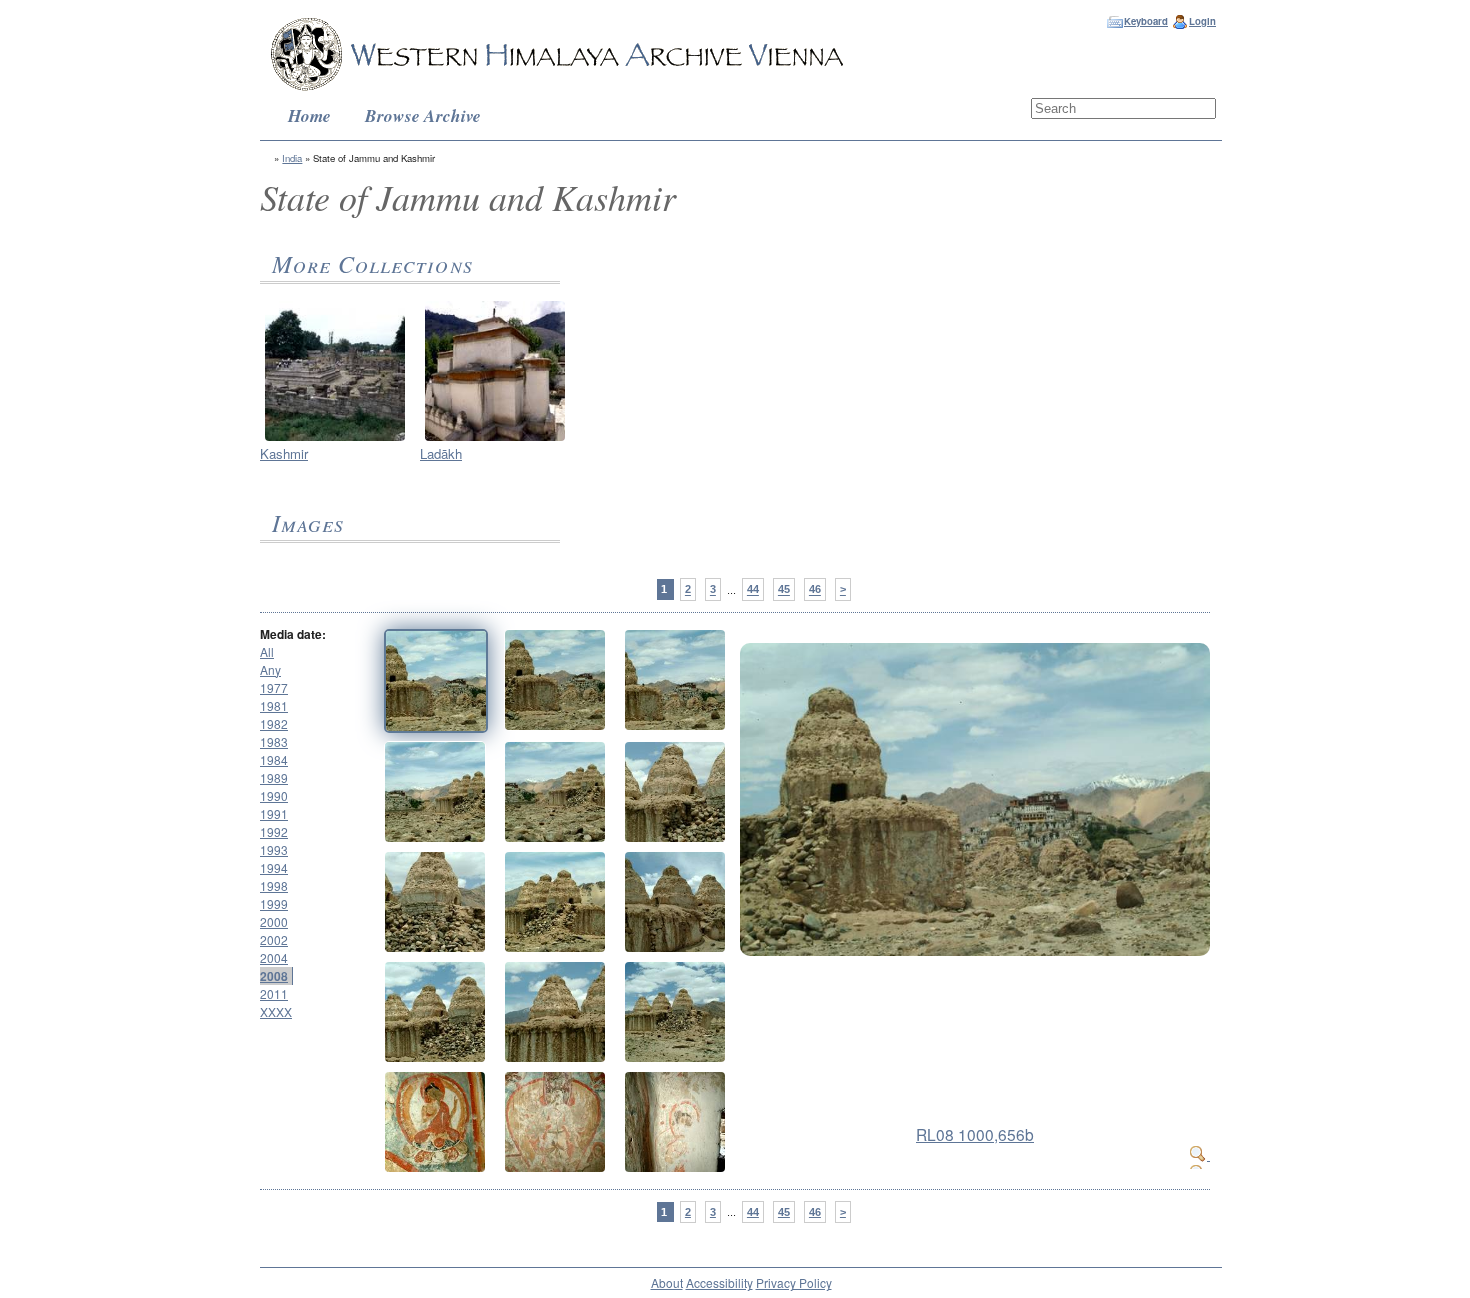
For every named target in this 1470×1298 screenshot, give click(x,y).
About (667, 1282)
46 (815, 590)
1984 (274, 759)
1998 (274, 885)
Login (1202, 21)
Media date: (293, 634)
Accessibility (719, 1282)
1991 (274, 813)
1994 (274, 867)
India (292, 158)
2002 (274, 939)
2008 (274, 976)
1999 (274, 903)
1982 (274, 723)
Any (270, 669)
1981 (274, 705)
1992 (274, 831)
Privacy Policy (794, 1282)
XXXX (276, 1011)
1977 (274, 687)
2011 (274, 993)
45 (784, 590)
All (267, 651)
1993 (274, 849)
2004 (274, 957)
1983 (274, 741)
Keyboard (1146, 21)
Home (309, 115)
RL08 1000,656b (975, 1134)
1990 (274, 795)
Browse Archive (423, 115)
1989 (274, 777)
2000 (274, 921)
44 (753, 590)
